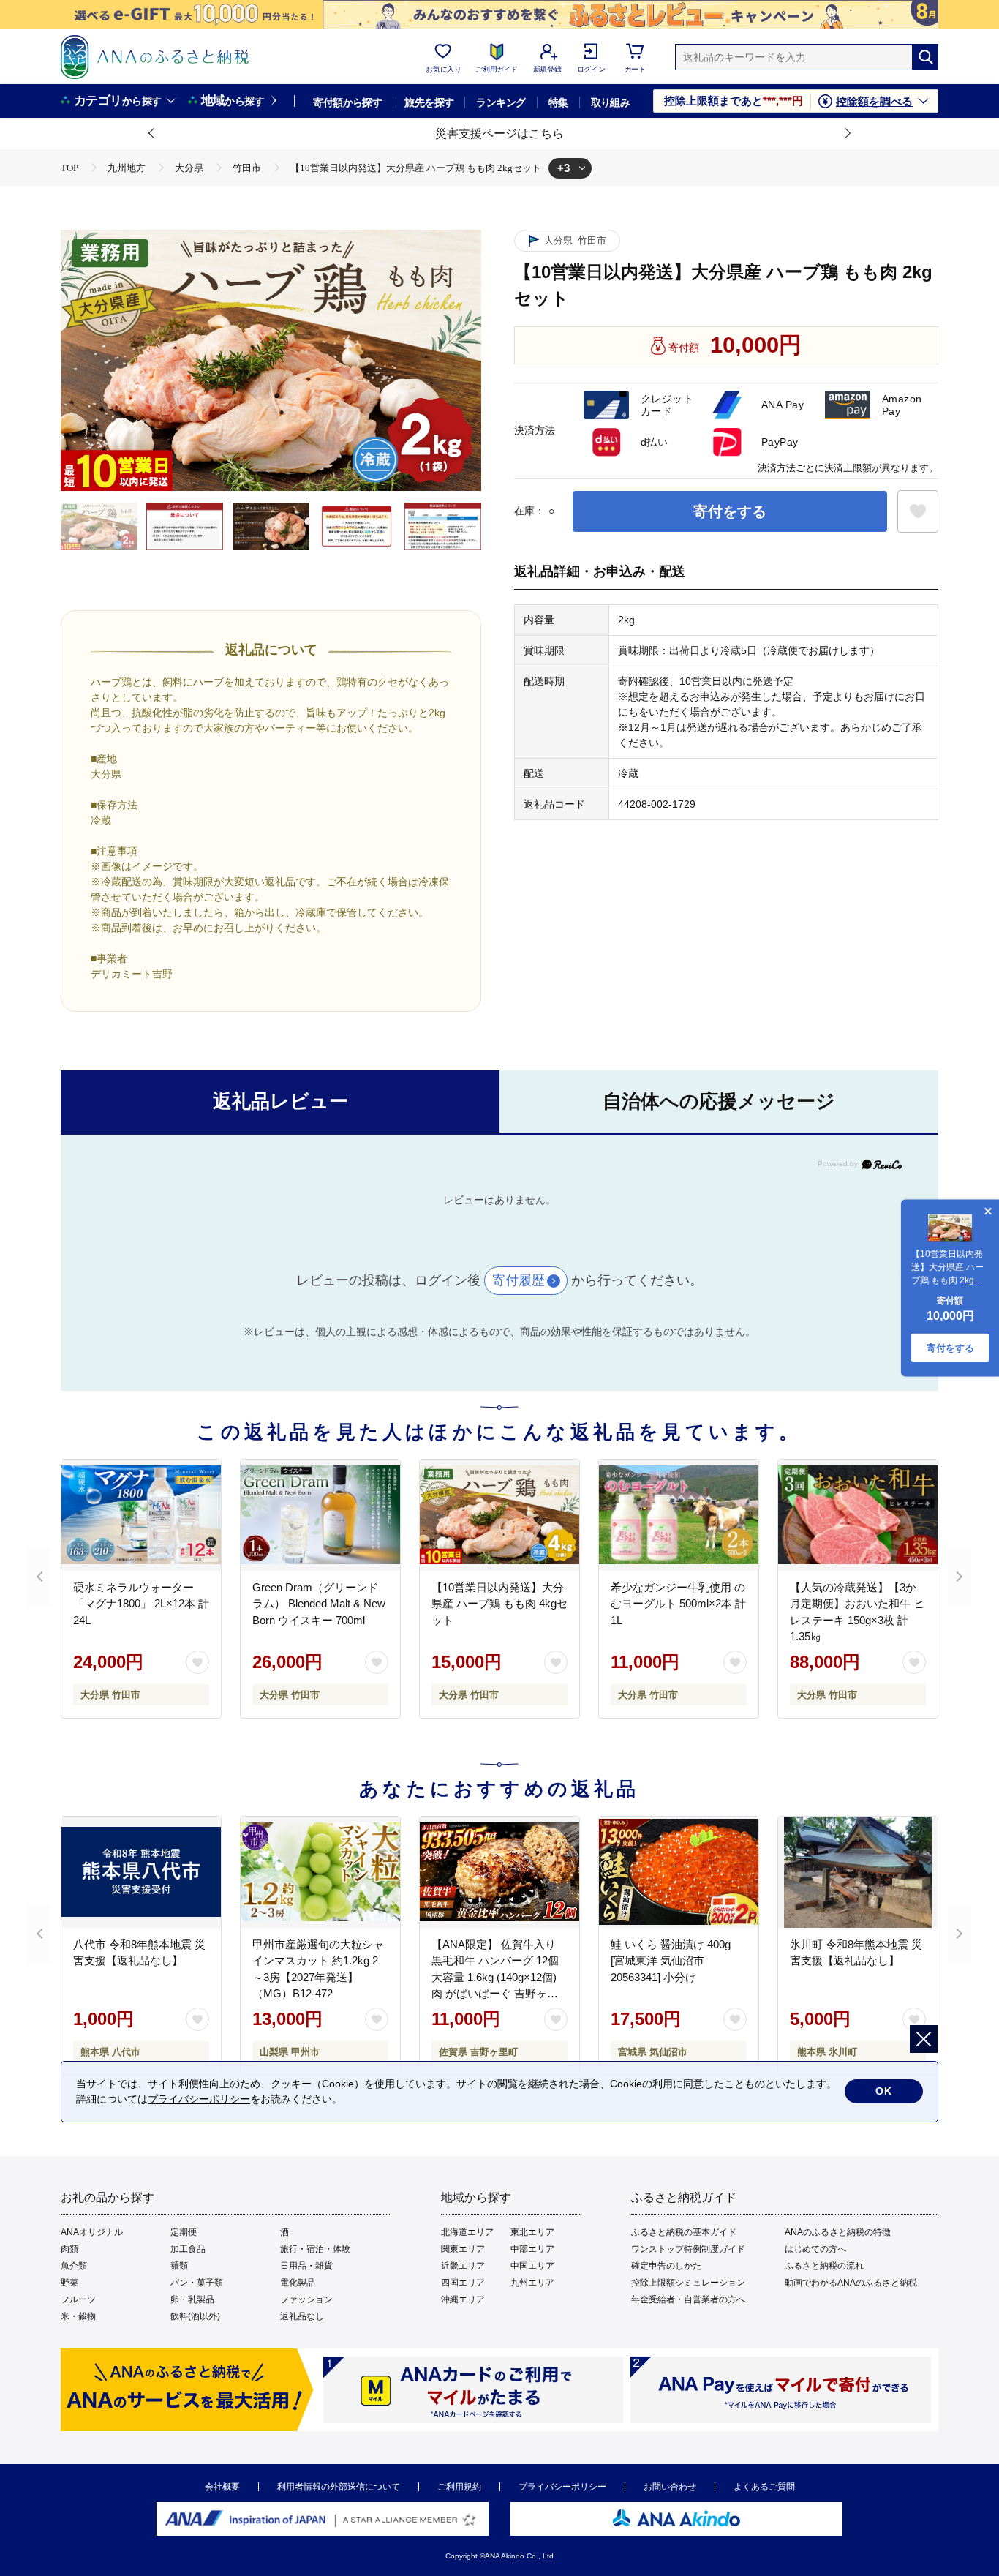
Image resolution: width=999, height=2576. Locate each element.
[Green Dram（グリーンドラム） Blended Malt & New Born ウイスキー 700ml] (320, 1515)
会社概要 (222, 2487)
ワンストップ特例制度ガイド (688, 2249)
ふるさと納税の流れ (824, 2266)
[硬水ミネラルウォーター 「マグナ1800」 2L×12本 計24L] (141, 1515)
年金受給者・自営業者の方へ (688, 2299)
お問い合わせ (670, 2487)
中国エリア (532, 2266)
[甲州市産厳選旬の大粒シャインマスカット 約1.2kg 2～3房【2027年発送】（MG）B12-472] (320, 1872)
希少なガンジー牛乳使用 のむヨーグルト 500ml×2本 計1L (678, 1604)
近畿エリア (463, 2266)
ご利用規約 (459, 2487)
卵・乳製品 (192, 2299)
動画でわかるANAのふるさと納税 (851, 2283)
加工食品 (188, 2249)
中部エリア (532, 2249)
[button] (152, 134)
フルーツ (78, 2299)
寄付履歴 (519, 1280)
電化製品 (298, 2283)
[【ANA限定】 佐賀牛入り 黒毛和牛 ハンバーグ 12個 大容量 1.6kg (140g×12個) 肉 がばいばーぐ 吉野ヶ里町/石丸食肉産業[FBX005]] (499, 1872)
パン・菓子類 (197, 2283)
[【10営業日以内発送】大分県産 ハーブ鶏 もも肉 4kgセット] (499, 1515)
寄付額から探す (347, 102)
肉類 (69, 2249)
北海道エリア (467, 2232)
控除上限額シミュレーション (688, 2283)
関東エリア (463, 2249)
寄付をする (730, 511)
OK (884, 2091)
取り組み (611, 102)
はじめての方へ (815, 2249)
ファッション (306, 2299)
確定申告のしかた (666, 2266)
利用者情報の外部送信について (339, 2487)
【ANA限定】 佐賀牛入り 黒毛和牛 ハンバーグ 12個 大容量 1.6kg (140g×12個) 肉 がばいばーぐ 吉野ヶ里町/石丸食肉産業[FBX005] (495, 1977)
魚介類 (74, 2266)
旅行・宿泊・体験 (315, 2249)
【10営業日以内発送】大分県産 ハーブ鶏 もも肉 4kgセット (499, 1604)
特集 (558, 102)
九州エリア (532, 2283)
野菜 (69, 2283)
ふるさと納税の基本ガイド (684, 2232)
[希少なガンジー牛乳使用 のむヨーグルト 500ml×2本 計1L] (679, 1515)
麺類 (179, 2266)
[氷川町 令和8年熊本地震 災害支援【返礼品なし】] (858, 1872)
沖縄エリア (463, 2299)
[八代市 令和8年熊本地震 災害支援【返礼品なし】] (141, 1872)
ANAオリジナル (92, 2232)
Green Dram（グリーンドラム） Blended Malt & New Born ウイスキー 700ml (319, 1604)
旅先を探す (429, 102)
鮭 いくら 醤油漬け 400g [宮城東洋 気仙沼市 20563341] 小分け (671, 1961)
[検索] (925, 57)
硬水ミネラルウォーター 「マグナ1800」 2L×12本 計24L (141, 1604)
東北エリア (532, 2232)
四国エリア (463, 2283)
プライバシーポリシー (562, 2487)
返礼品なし (302, 2316)
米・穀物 (78, 2316)
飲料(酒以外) (195, 2316)
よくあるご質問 (764, 2487)
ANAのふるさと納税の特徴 (838, 2232)
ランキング (501, 102)
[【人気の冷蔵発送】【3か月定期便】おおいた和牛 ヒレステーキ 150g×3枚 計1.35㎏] (858, 1515)
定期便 (184, 2232)
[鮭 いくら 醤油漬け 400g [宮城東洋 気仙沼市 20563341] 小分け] (679, 1872)
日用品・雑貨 (306, 2266)
